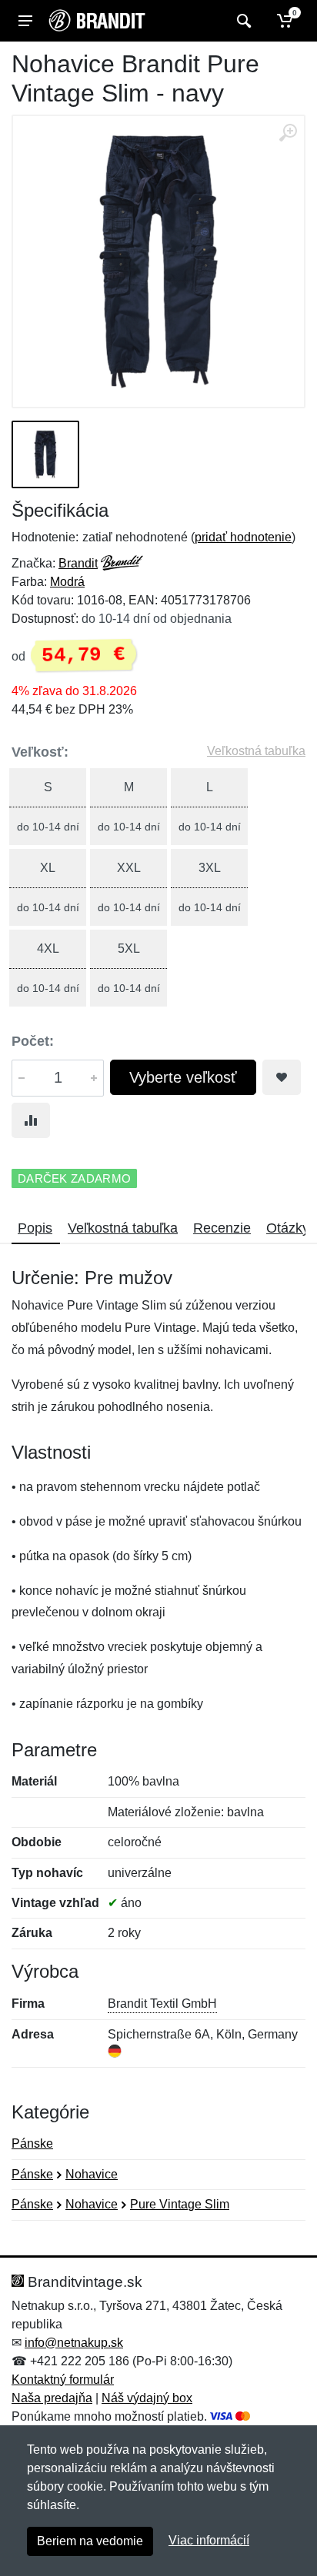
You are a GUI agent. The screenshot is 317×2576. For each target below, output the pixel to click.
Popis (35, 1228)
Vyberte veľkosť (183, 1077)
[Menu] (25, 21)
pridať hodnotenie (243, 537)
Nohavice (92, 2174)
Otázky (288, 1228)
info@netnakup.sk (74, 2343)
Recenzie (222, 1228)
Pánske (32, 2143)
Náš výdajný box (147, 2398)
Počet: (33, 1041)
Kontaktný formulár (63, 2380)
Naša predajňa (52, 2398)
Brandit (78, 563)
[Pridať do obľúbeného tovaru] (282, 1077)
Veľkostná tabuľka (256, 751)
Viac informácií (209, 2540)
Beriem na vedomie (90, 2541)
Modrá (67, 582)
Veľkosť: (40, 752)
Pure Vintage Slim (180, 2204)
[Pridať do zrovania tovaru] (31, 1120)
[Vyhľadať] (242, 21)
